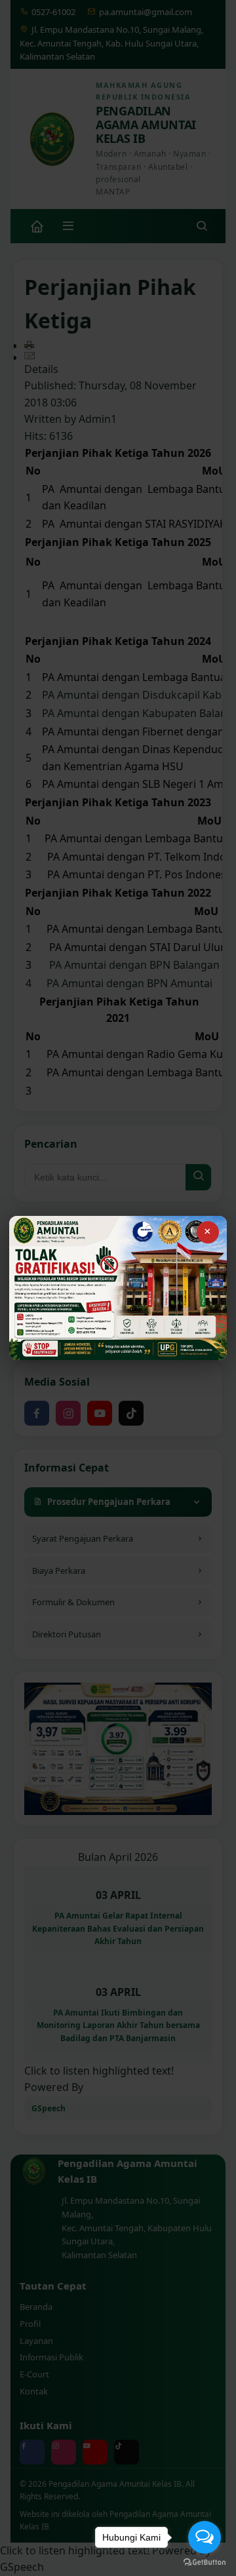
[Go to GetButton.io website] (205, 2563)
